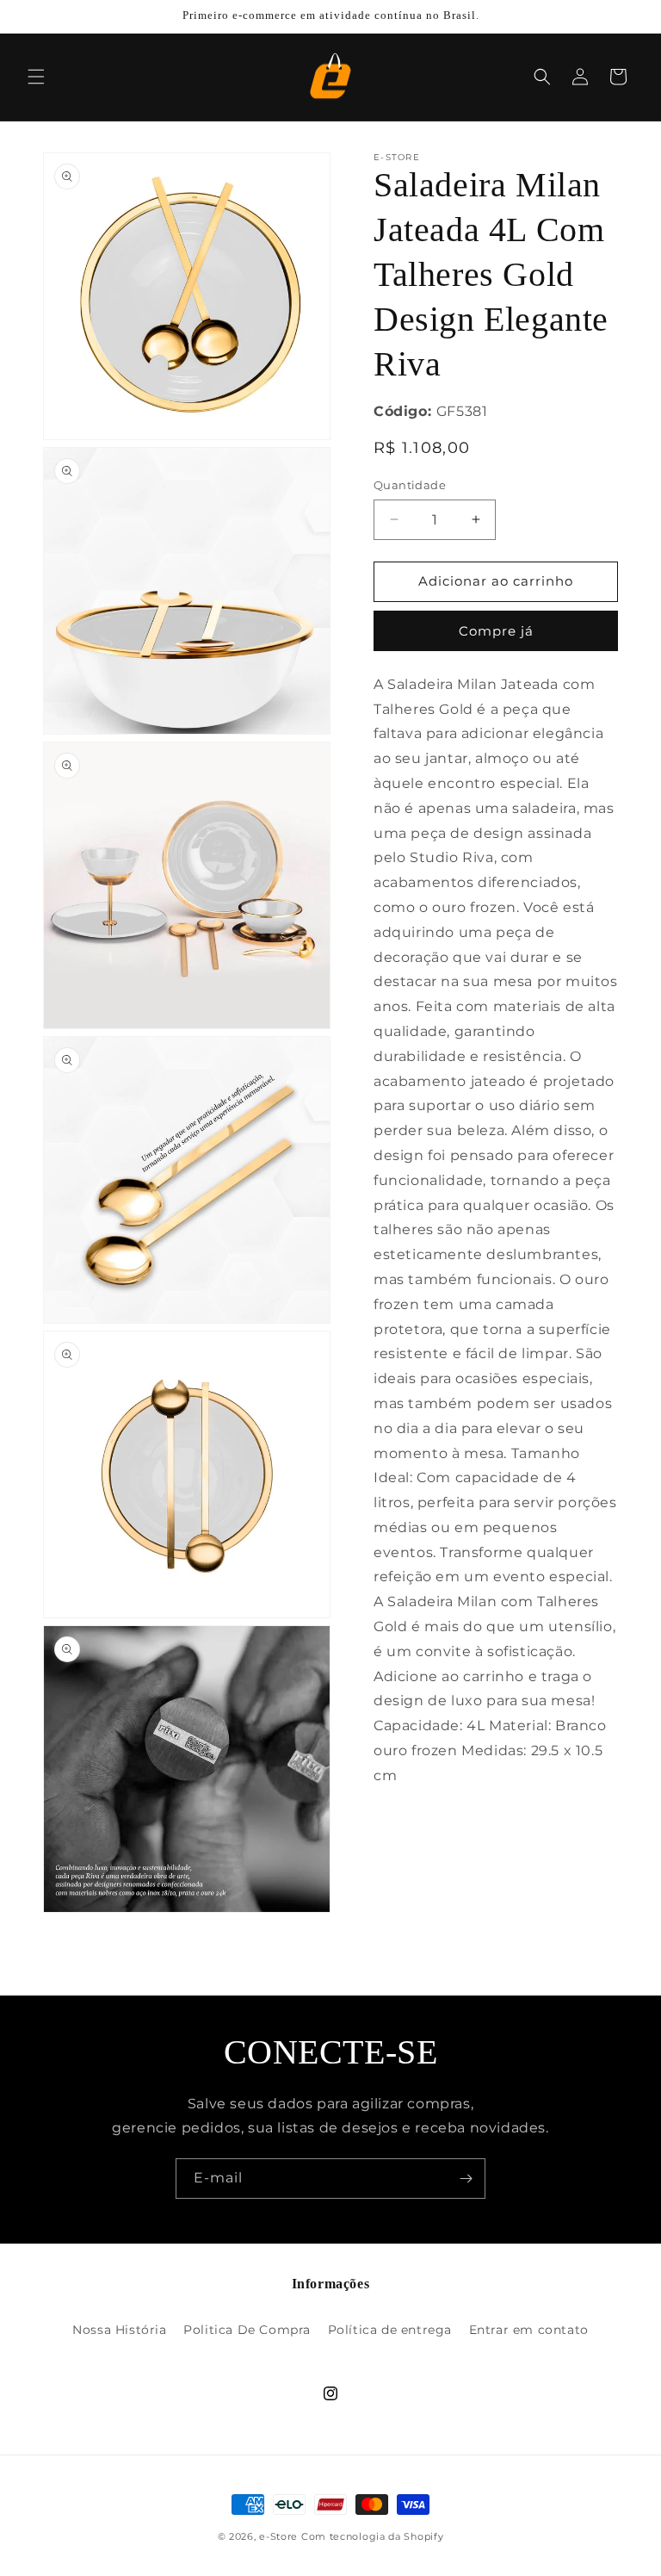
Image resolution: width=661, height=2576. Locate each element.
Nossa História (119, 2330)
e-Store (278, 2536)
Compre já (496, 631)
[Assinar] (466, 2179)
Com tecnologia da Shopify (373, 2536)
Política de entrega (390, 2330)
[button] (36, 77)
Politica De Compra (247, 2330)
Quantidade (410, 485)
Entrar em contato (529, 2330)
